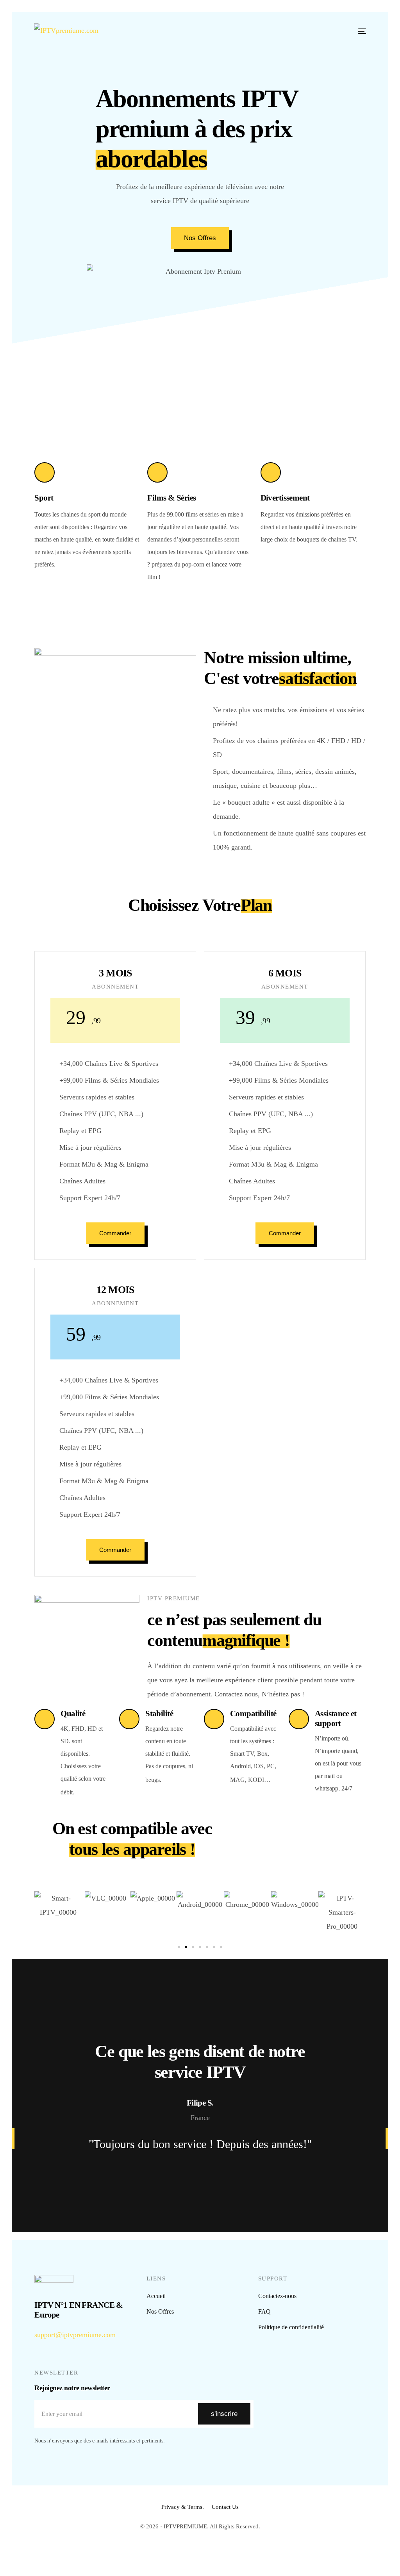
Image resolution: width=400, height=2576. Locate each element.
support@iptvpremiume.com (75, 2335)
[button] (179, 1947)
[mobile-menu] (358, 31)
